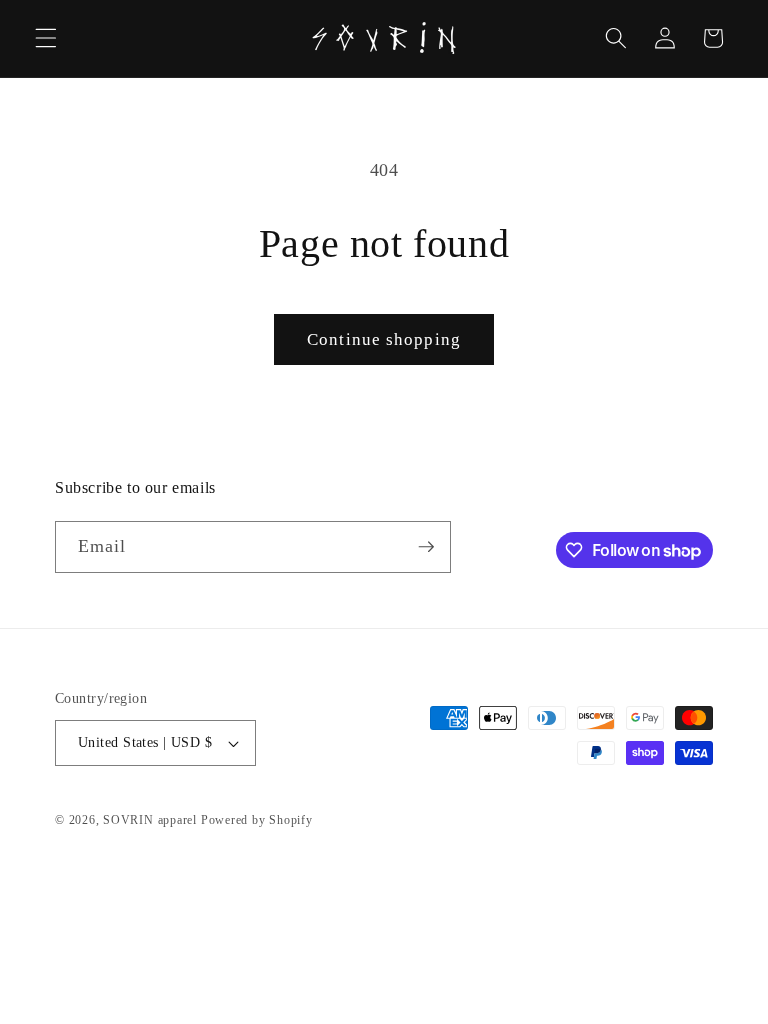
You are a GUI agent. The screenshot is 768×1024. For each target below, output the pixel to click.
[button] (46, 38)
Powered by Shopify (257, 820)
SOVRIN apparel (150, 820)
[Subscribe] (426, 547)
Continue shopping (384, 339)
